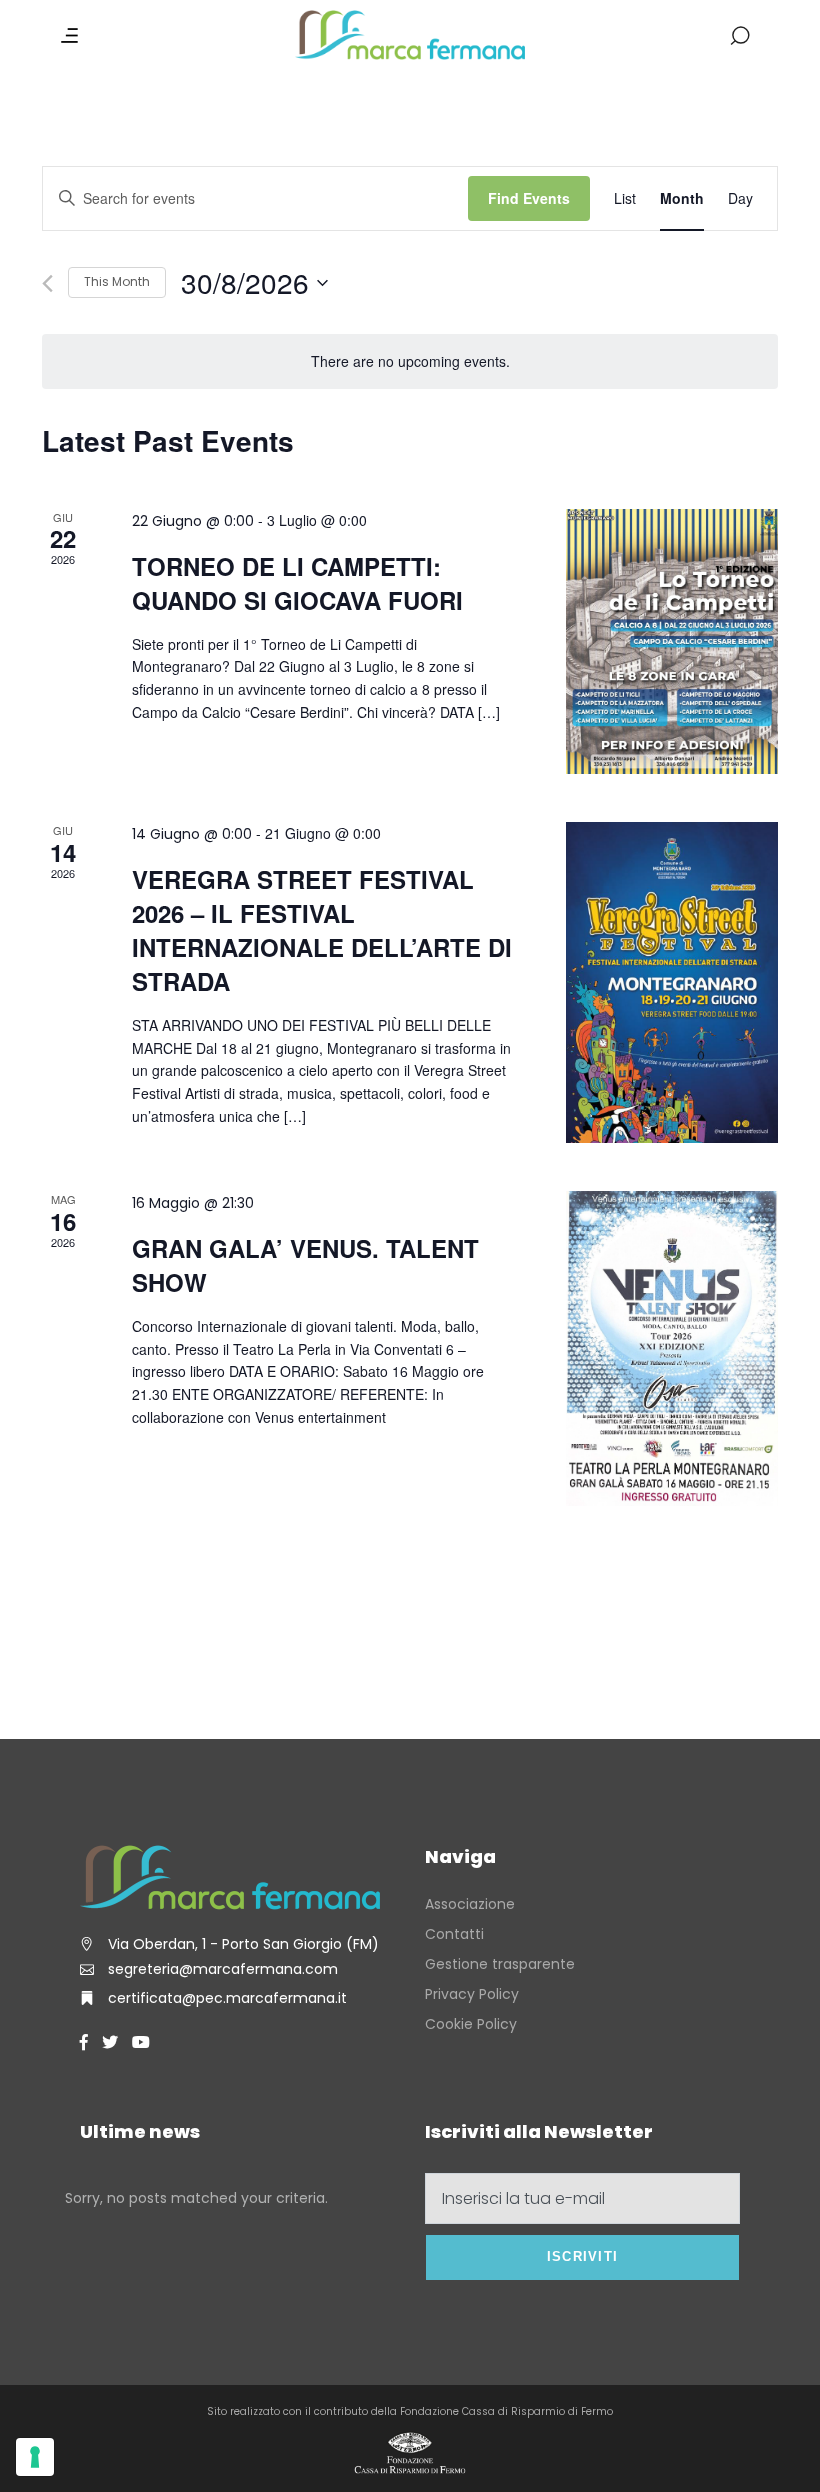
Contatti (454, 1934)
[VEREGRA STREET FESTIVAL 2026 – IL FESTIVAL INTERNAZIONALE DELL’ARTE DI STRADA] (672, 982)
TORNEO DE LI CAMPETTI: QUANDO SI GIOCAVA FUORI (297, 583)
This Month (117, 281)
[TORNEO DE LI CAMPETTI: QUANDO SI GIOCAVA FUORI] (672, 641)
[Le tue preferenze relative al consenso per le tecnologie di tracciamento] (35, 2457)
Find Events (529, 198)
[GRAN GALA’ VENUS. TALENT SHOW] (672, 1353)
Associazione (470, 1904)
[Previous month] (47, 283)
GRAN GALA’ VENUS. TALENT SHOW (305, 1265)
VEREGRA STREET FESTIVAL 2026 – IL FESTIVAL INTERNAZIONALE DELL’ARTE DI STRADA (322, 930)
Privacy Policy (472, 1994)
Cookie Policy (471, 2024)
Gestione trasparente (500, 1964)
